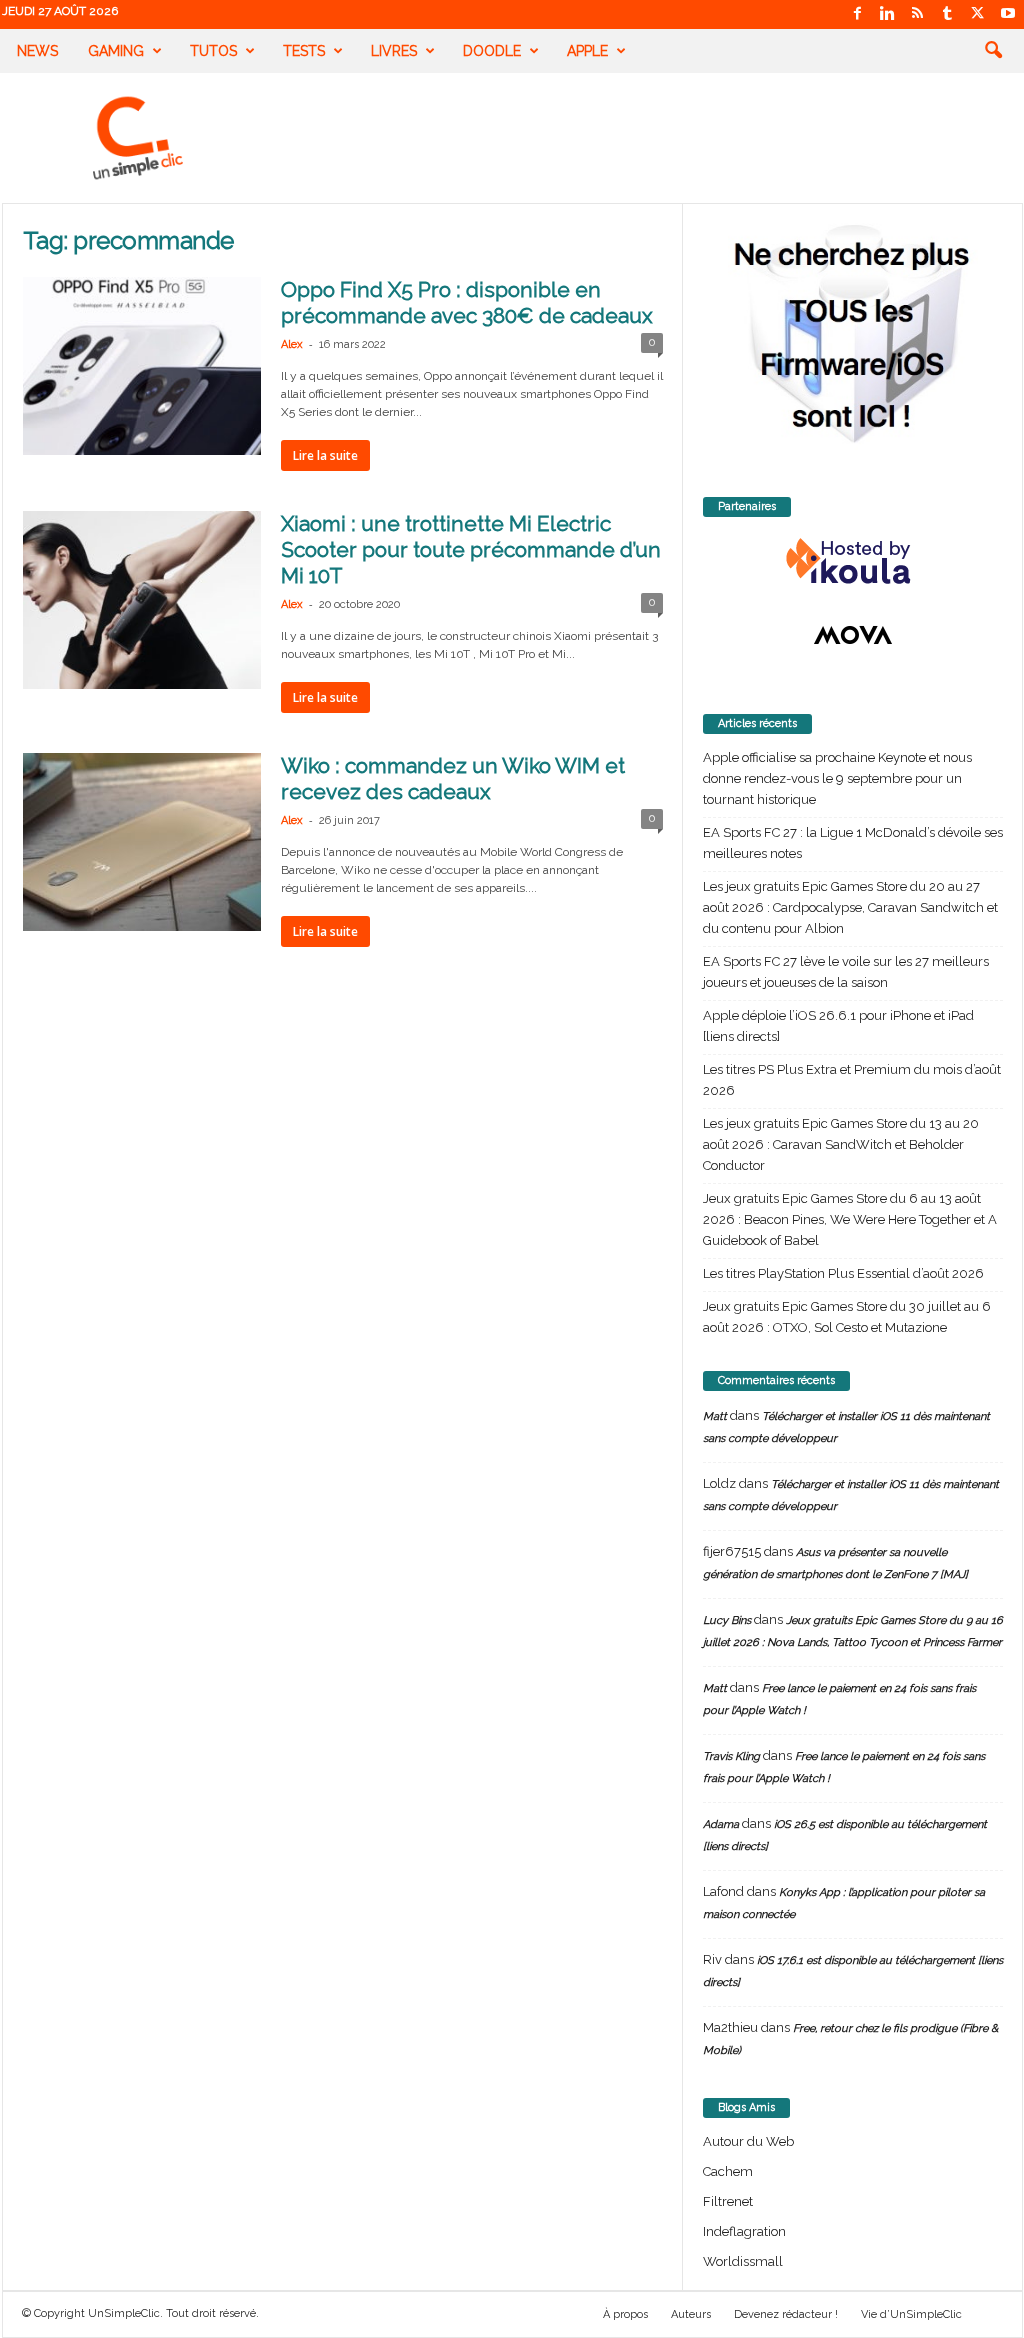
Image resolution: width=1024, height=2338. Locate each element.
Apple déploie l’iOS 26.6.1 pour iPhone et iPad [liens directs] (838, 1026)
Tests (304, 51)
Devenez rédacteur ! (786, 2314)
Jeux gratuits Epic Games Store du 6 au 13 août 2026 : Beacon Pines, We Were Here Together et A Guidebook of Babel (850, 1219)
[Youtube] (1008, 14)
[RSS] (918, 14)
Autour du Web (748, 2141)
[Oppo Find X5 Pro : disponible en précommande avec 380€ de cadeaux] (142, 366)
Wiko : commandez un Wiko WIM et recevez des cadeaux (453, 778)
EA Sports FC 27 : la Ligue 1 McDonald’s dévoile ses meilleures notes (853, 843)
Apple (587, 51)
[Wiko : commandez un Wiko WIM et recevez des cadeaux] (142, 842)
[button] (993, 51)
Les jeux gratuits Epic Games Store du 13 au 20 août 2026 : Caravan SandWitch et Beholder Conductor (841, 1144)
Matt (715, 1416)
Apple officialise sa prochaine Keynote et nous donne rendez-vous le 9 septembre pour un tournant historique (837, 778)
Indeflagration (744, 2231)
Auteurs (691, 2314)
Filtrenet (728, 2201)
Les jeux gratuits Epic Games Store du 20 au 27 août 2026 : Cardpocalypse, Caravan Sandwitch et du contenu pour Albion (850, 907)
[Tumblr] (948, 14)
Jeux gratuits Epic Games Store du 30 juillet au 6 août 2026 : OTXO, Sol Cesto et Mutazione (847, 1317)
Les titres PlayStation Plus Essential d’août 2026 (843, 1273)
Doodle (492, 51)
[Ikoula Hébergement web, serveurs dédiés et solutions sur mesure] (853, 562)
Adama (721, 1824)
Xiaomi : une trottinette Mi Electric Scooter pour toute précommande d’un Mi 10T (471, 549)
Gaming (116, 51)
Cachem (728, 2171)
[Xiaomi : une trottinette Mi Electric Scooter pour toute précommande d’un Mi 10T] (142, 600)
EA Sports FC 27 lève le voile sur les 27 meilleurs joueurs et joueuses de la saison (846, 972)
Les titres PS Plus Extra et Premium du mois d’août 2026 (852, 1080)
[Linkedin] (888, 14)
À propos (625, 2314)
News (37, 51)
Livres (394, 51)
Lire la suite (325, 455)
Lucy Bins (727, 1620)
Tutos (213, 51)
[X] (978, 14)
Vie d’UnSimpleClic (911, 2314)
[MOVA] (853, 635)
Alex (292, 344)
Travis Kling (731, 1756)
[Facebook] (858, 14)
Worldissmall (743, 2261)
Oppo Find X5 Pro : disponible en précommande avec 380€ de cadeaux (467, 302)
